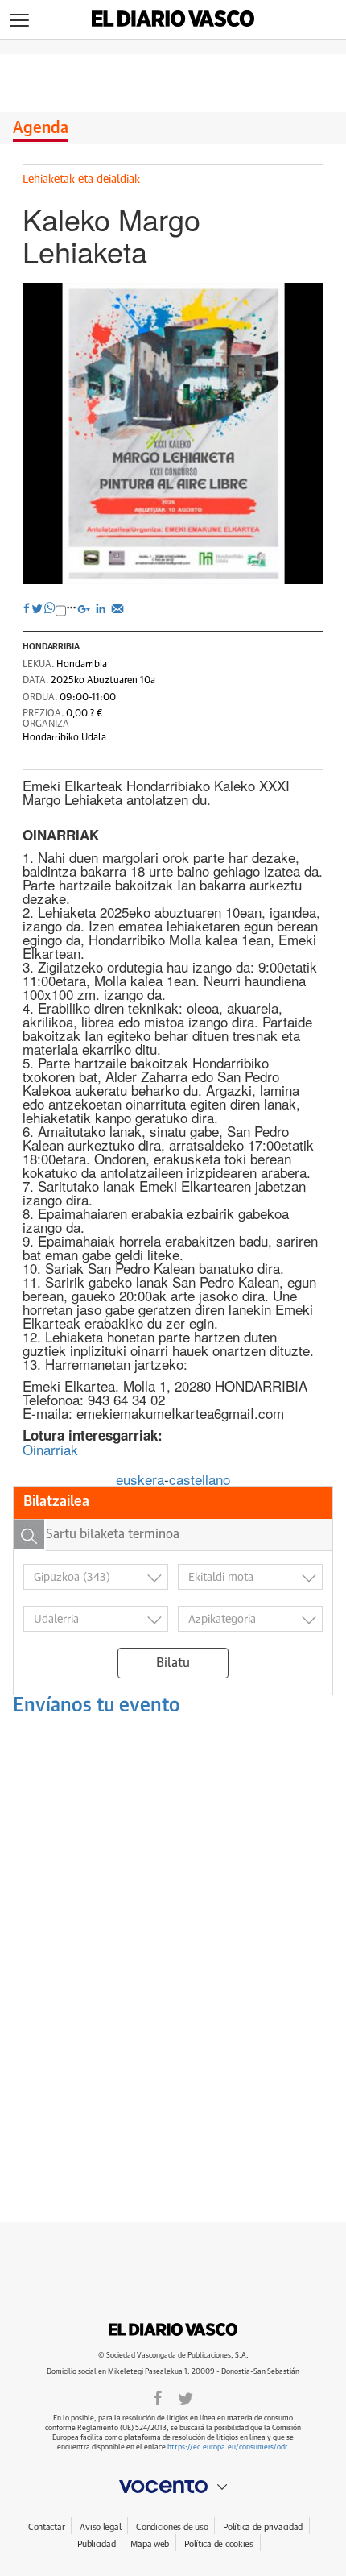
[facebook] (158, 2397)
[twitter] (185, 2397)
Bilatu (173, 1663)
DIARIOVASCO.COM (173, 2329)
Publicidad (96, 2544)
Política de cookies (219, 2544)
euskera (140, 1479)
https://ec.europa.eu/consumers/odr (227, 2447)
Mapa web (150, 2544)
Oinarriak (50, 1449)
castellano (200, 1479)
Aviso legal (100, 2527)
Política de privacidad (263, 2527)
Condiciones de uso (172, 2527)
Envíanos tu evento (97, 1706)
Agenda (41, 128)
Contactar (46, 2527)
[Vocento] (173, 2487)
